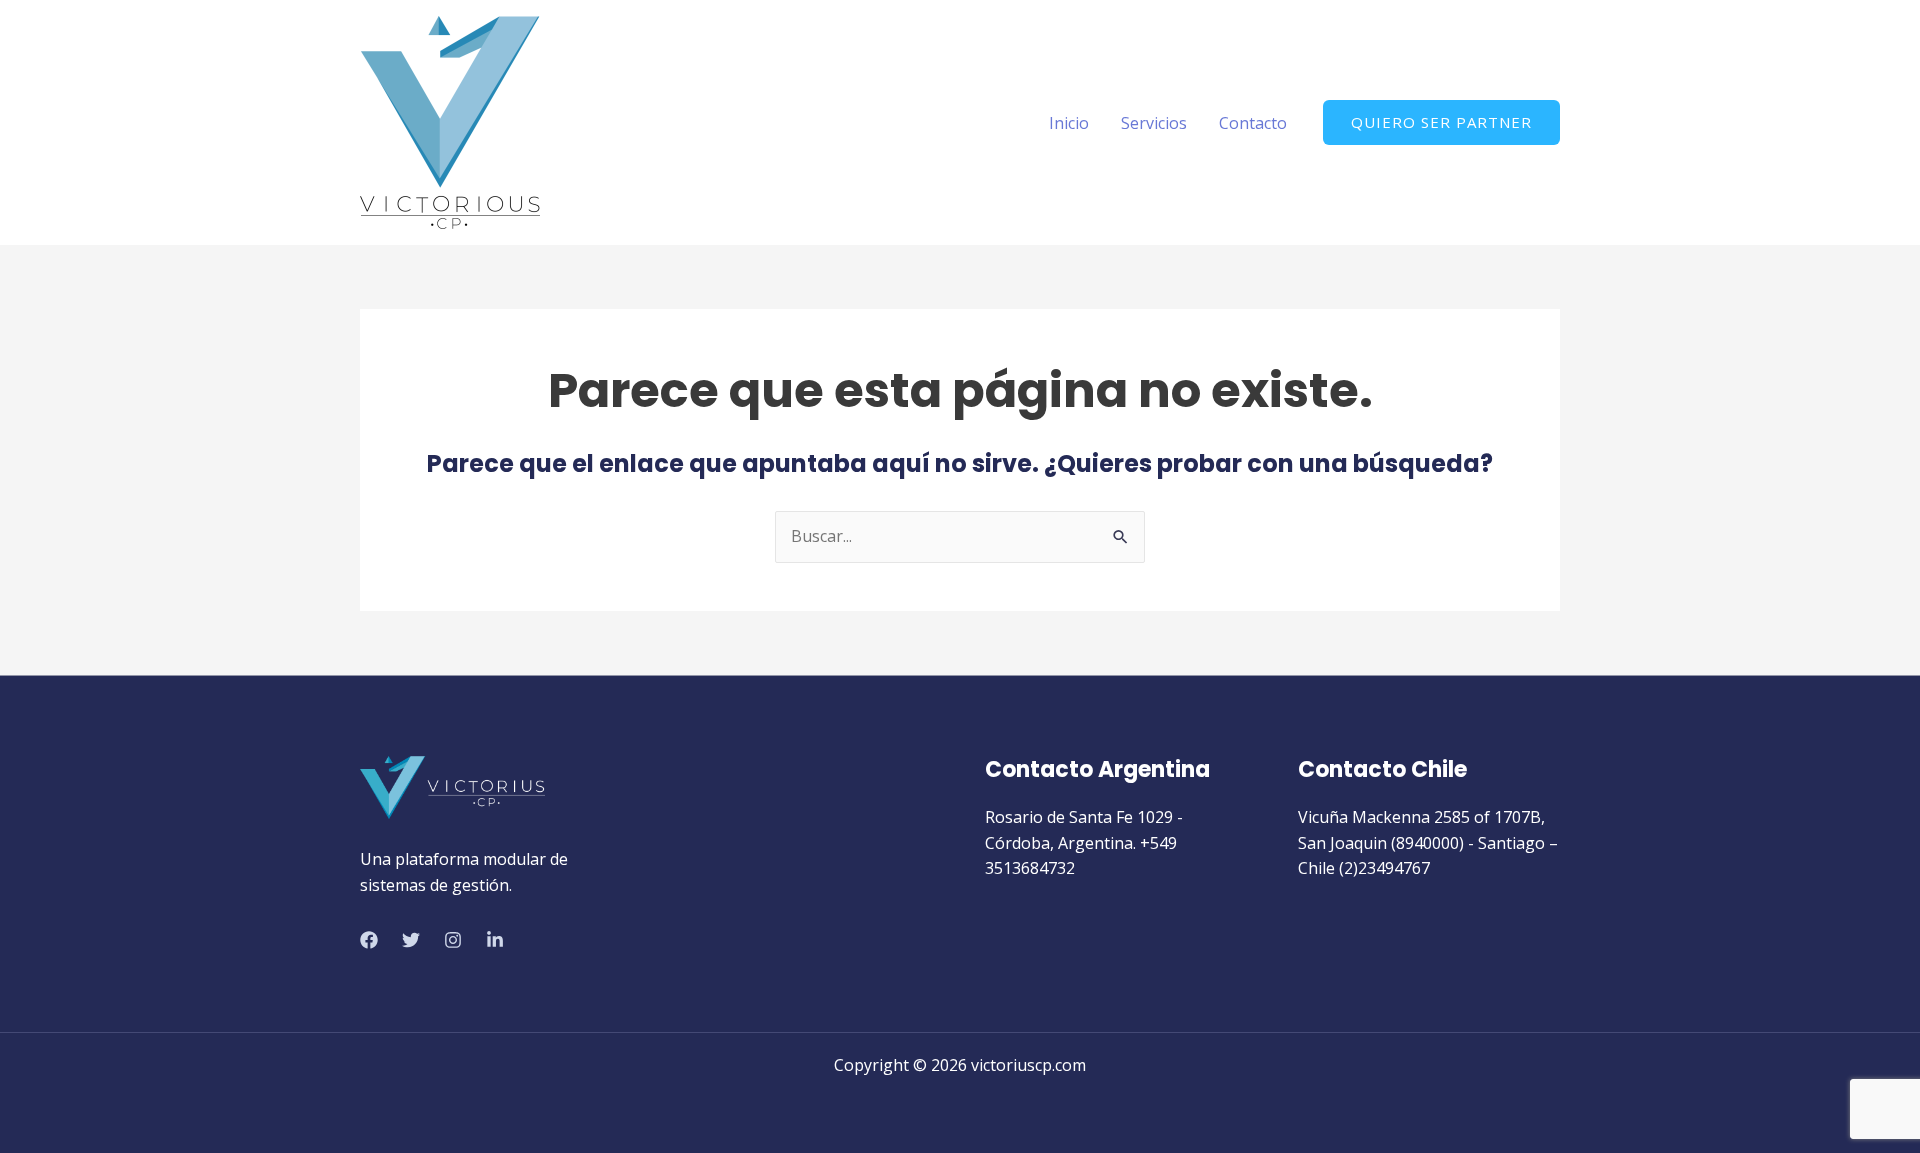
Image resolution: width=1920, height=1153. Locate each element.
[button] (1441, 122)
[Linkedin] (495, 940)
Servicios (1154, 123)
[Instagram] (453, 940)
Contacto (1253, 123)
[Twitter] (411, 940)
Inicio (1069, 123)
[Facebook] (369, 940)
